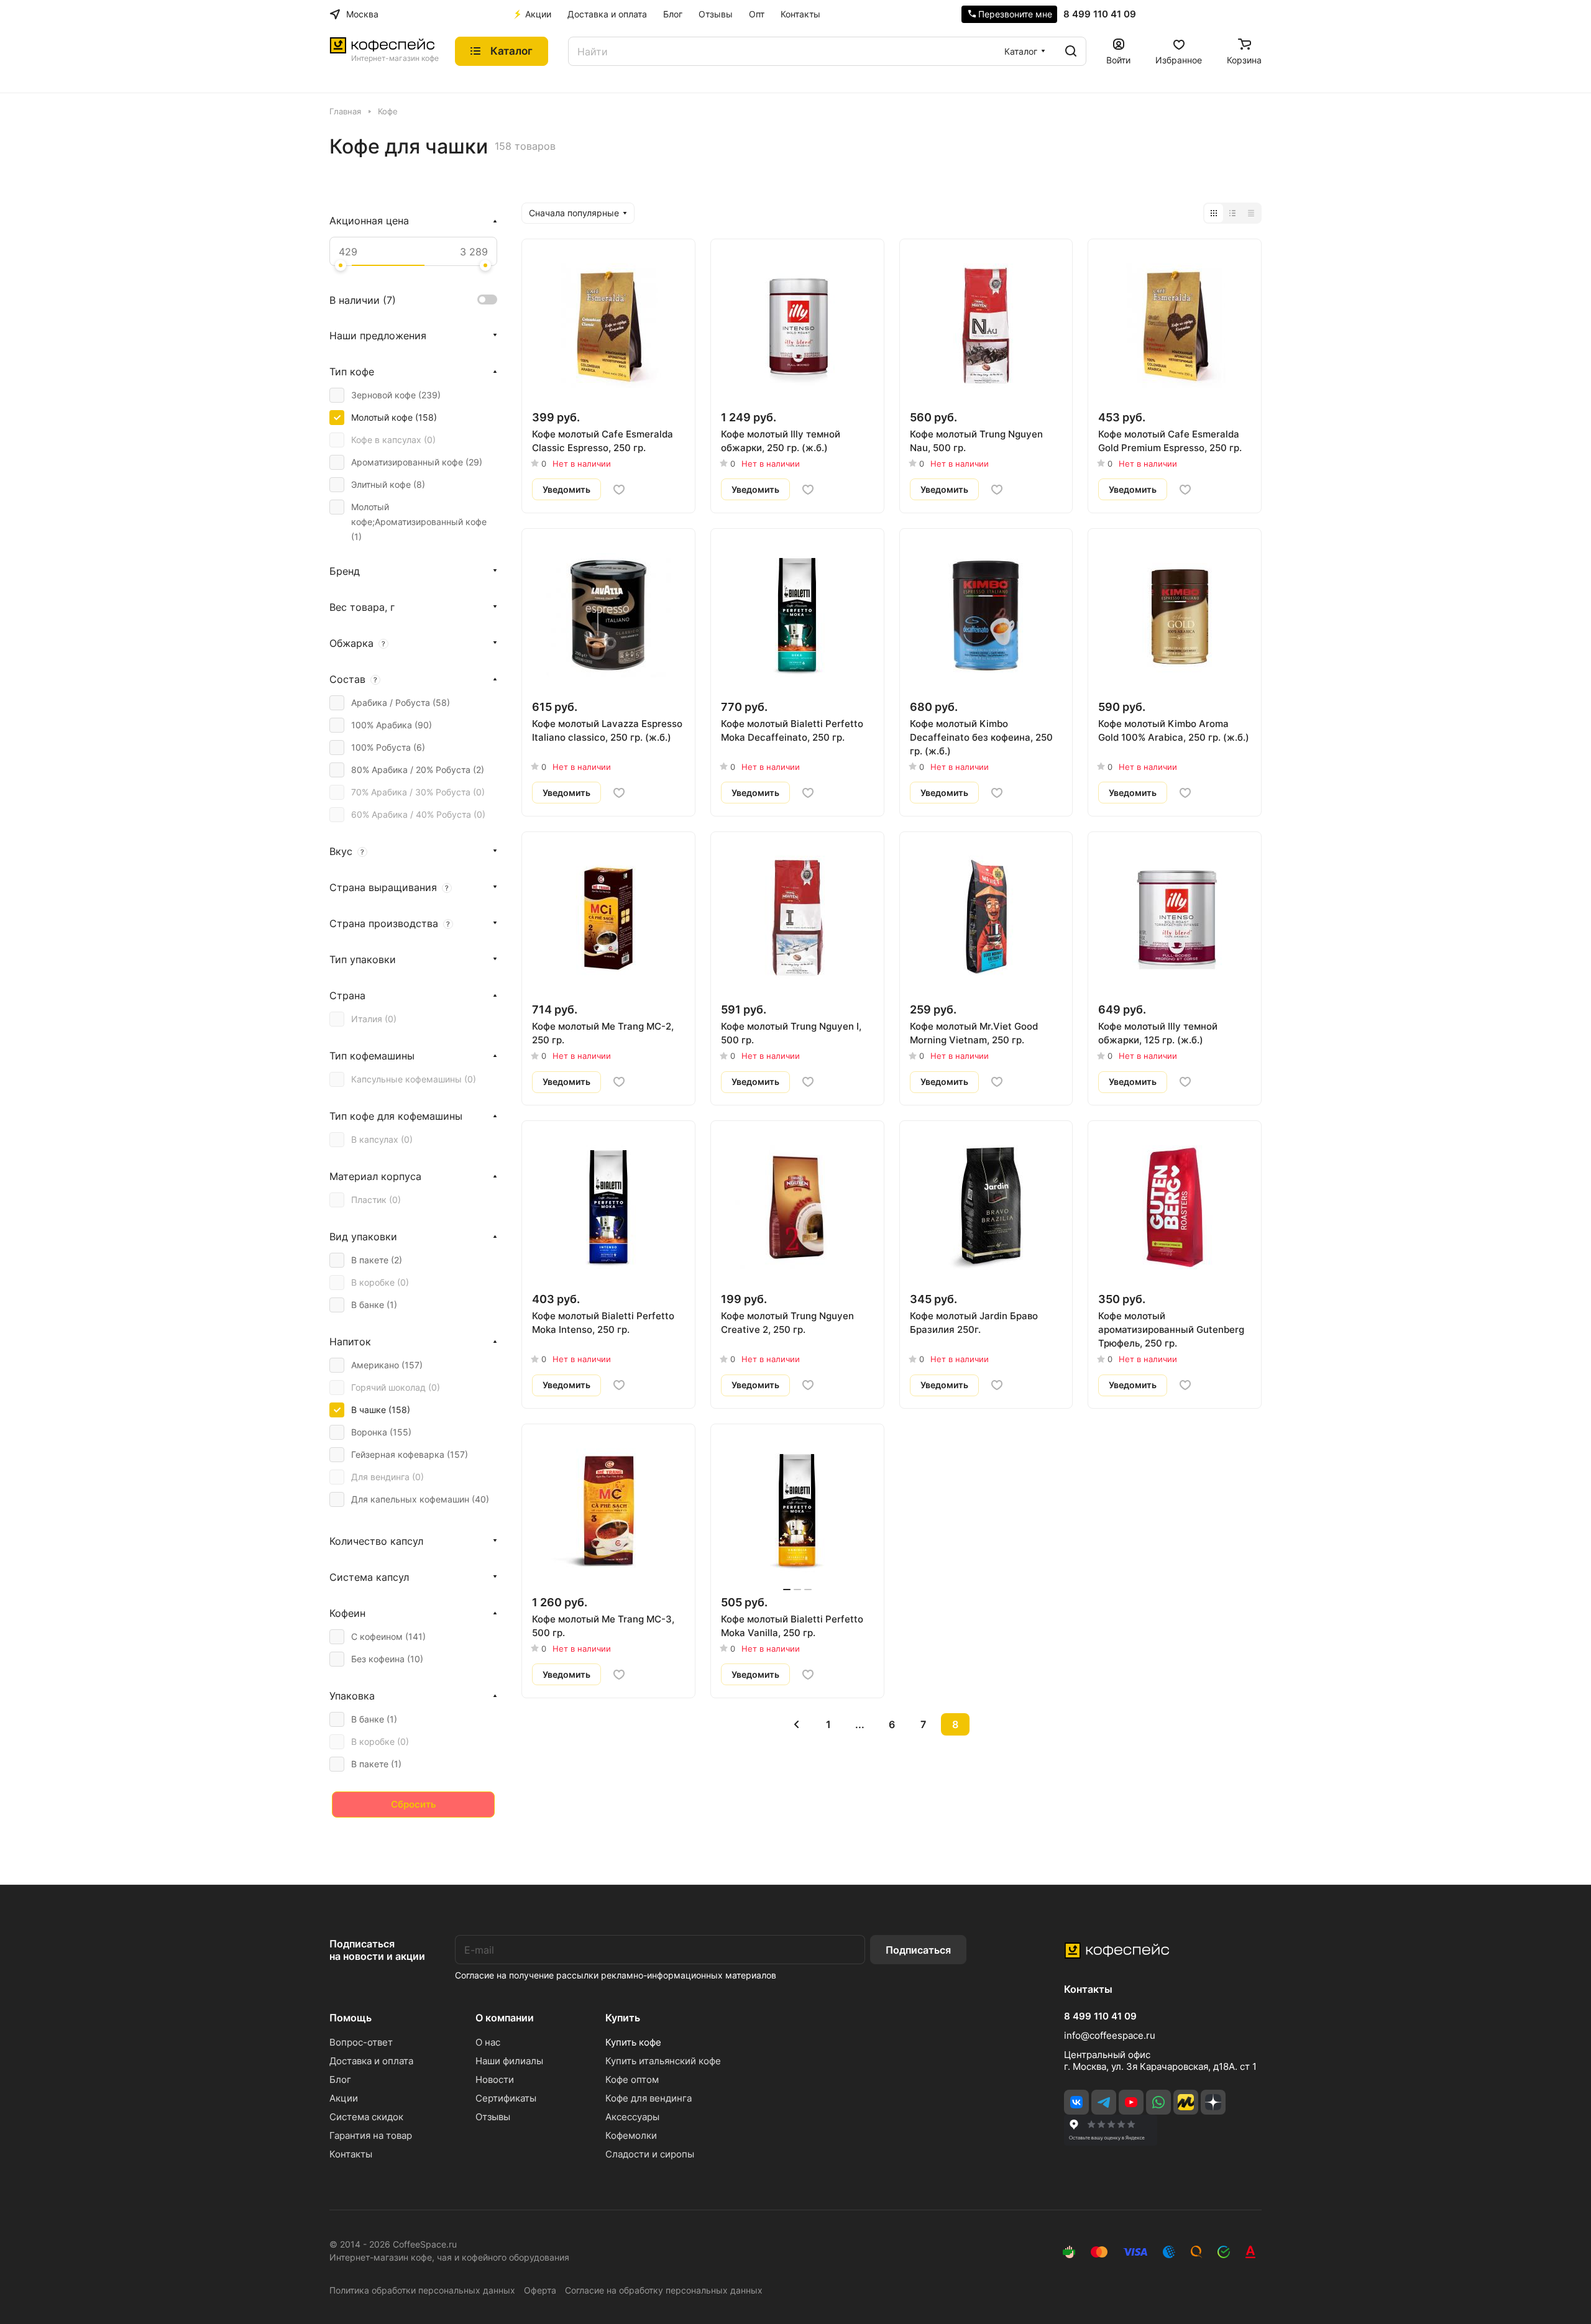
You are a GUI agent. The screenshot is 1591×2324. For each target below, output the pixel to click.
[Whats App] (1158, 2102)
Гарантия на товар (371, 2135)
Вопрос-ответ (361, 2042)
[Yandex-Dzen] (1213, 2102)
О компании (505, 2018)
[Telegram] (1104, 2102)
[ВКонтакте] (1076, 2102)
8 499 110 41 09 (1100, 14)
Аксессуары (632, 2117)
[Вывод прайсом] (1251, 213)
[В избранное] (619, 490)
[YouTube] (1131, 2102)
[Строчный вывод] (1232, 213)
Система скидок (366, 2117)
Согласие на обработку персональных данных (664, 2290)
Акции (344, 2098)
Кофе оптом (632, 2079)
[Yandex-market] (1186, 2102)
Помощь (351, 2018)
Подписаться (918, 1950)
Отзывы (493, 2117)
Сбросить (414, 1804)
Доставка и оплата (371, 2061)
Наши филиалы (509, 2061)
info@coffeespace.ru (1110, 2035)
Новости (495, 2079)
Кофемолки (631, 2135)
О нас (488, 2042)
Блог (340, 2079)
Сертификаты (506, 2098)
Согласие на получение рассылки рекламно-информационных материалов (616, 1975)
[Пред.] (797, 1724)
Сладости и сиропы (650, 2154)
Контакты (351, 2154)
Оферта (540, 2290)
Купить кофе (633, 2042)
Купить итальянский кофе (663, 2061)
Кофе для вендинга (649, 2098)
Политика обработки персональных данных (422, 2290)
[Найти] (1071, 51)
